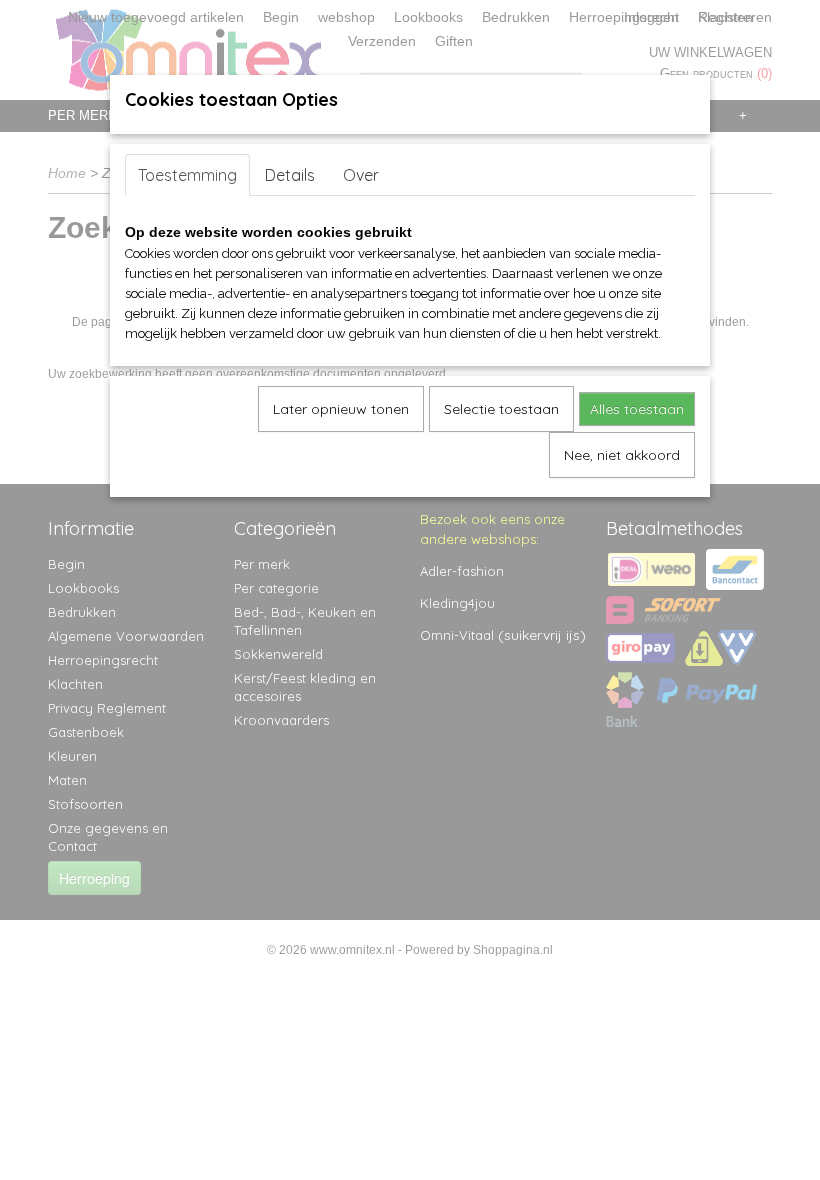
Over (361, 175)
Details (290, 175)
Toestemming (187, 175)
